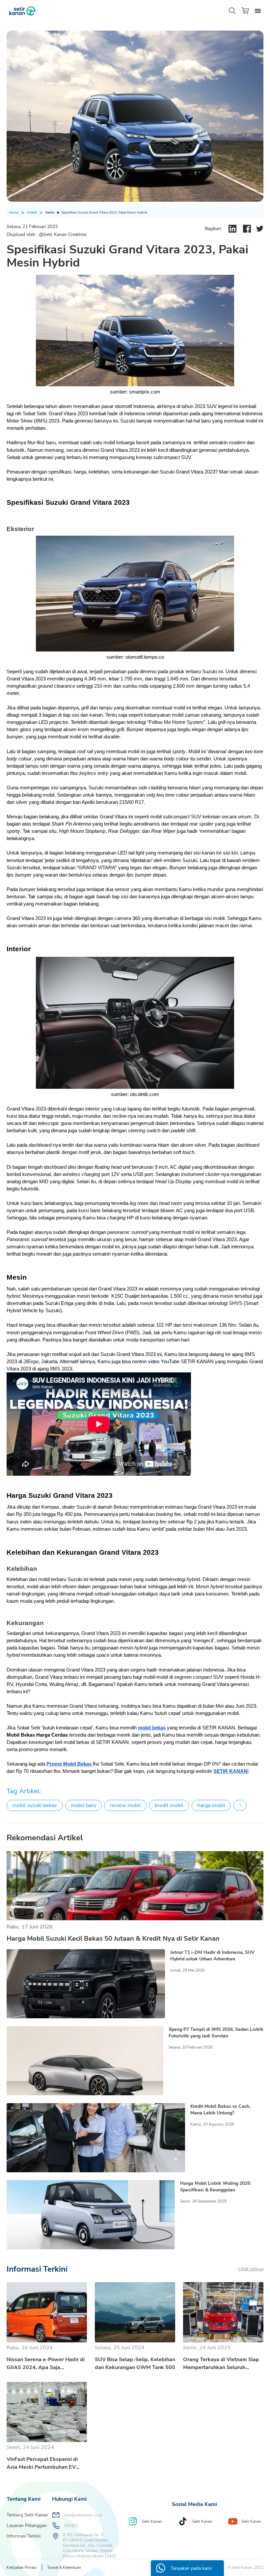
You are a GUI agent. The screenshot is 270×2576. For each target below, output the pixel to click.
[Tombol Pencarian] (232, 11)
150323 (71, 2526)
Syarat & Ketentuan (64, 2567)
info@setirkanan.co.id (83, 2515)
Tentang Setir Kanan (27, 2515)
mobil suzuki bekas (35, 1805)
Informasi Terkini (24, 2536)
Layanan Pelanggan (27, 2525)
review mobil (125, 1805)
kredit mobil (169, 1805)
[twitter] (260, 229)
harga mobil (211, 1805)
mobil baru (83, 1805)
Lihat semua (251, 2269)
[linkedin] (232, 229)
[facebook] (247, 229)
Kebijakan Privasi (22, 2567)
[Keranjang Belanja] (246, 11)
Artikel (32, 213)
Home (14, 213)
